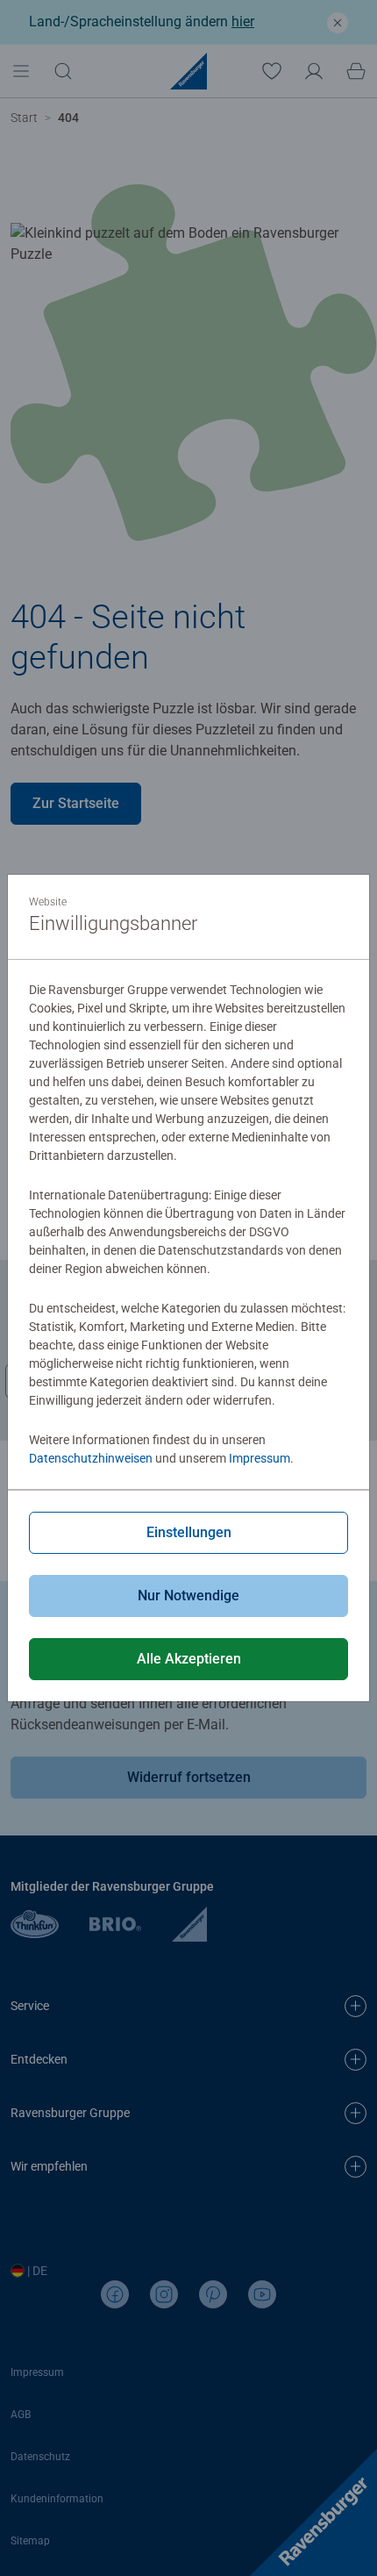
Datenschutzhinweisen (91, 1458)
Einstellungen (189, 1532)
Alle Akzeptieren (189, 1659)
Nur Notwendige (188, 1596)
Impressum (260, 1458)
